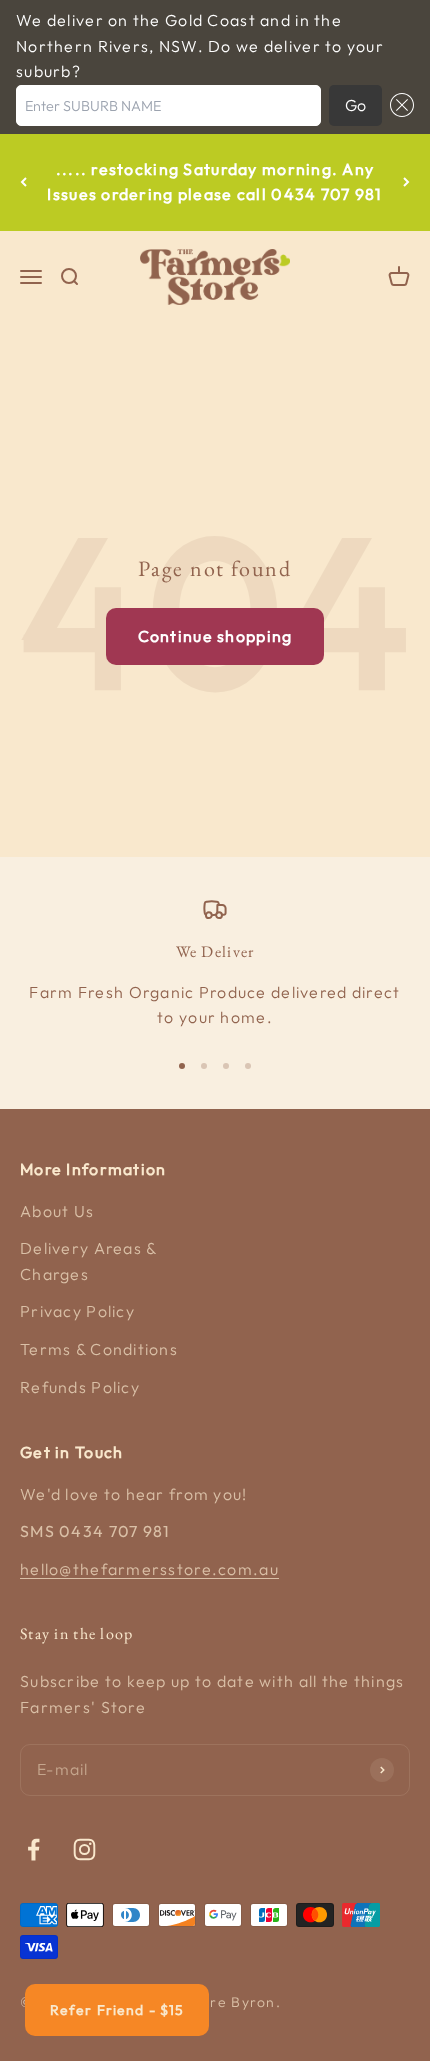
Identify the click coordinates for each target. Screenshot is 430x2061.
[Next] (406, 182)
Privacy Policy (77, 1311)
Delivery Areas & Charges (88, 1261)
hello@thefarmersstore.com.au (149, 1569)
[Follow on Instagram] (84, 1849)
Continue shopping (215, 636)
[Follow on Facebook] (33, 1849)
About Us (57, 1211)
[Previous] (23, 182)
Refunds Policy (80, 1387)
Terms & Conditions (99, 1349)
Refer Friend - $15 (117, 2010)
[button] (398, 106)
